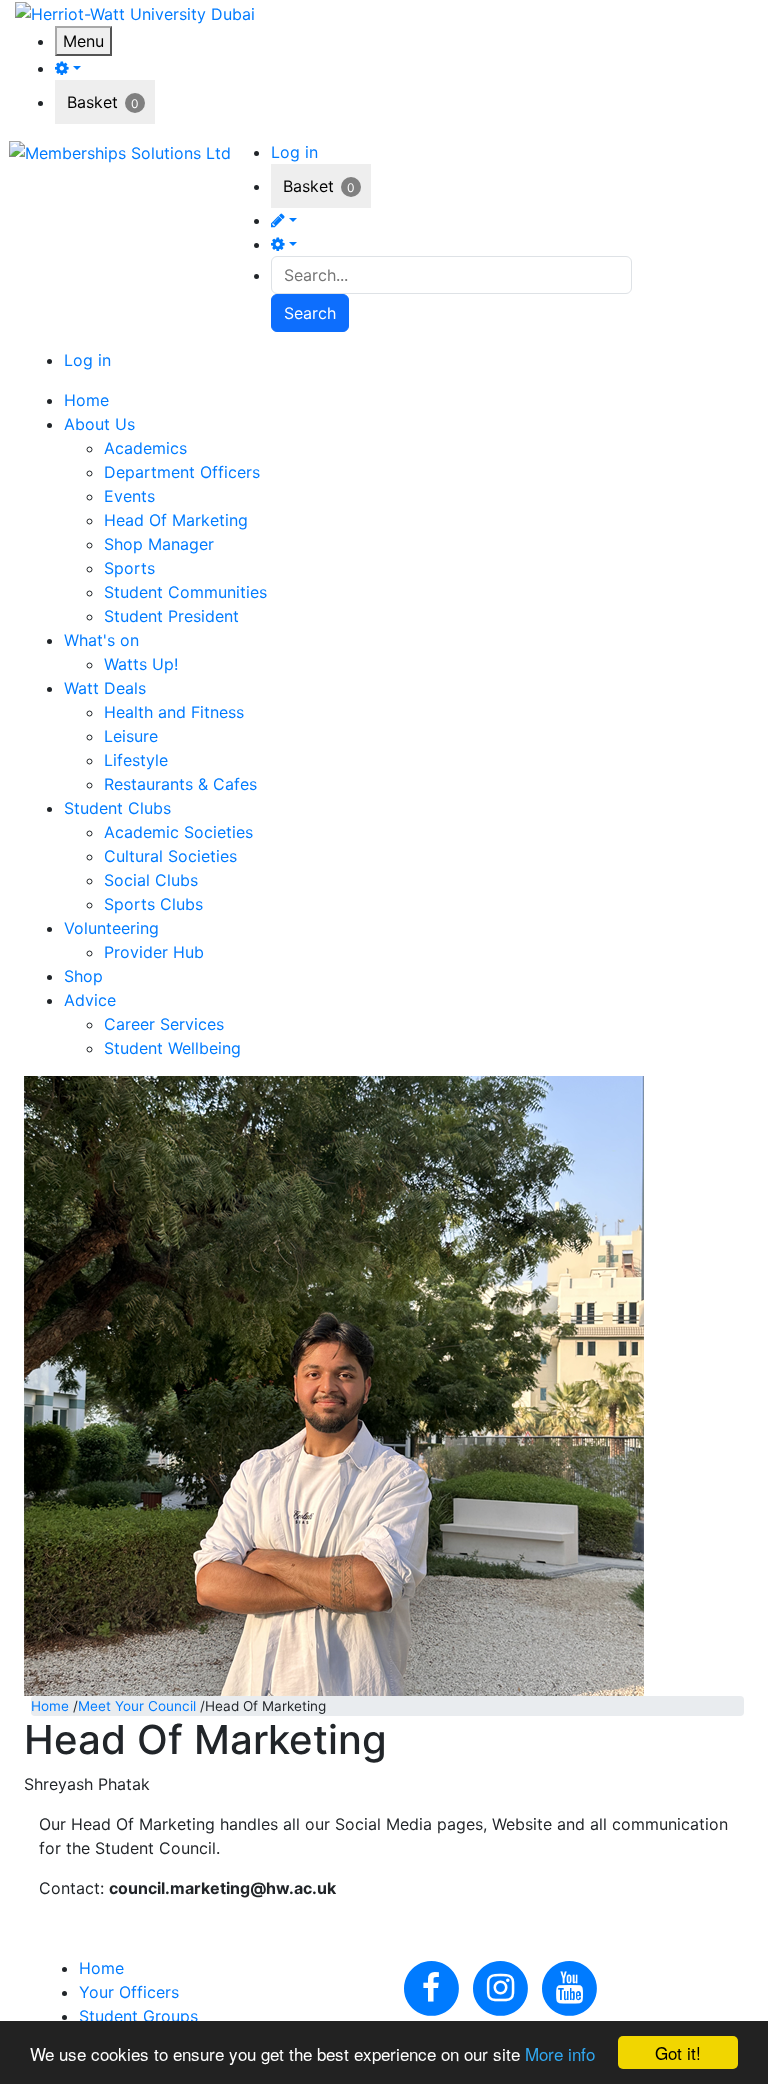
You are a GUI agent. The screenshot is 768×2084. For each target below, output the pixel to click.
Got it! (678, 2052)
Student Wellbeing (172, 1048)
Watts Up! (141, 664)
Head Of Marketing (176, 520)
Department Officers (182, 472)
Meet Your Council (137, 1706)
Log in (294, 152)
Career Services (164, 1024)
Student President (171, 616)
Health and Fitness (174, 712)
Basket (92, 102)
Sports (129, 568)
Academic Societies (178, 832)
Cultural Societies (170, 856)
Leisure (131, 736)
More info (560, 2053)
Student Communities (185, 592)
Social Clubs (151, 880)
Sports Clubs (153, 904)
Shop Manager (159, 544)
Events (129, 496)
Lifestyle (136, 760)
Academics (145, 448)
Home (50, 1706)
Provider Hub (154, 952)
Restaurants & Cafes (180, 784)
